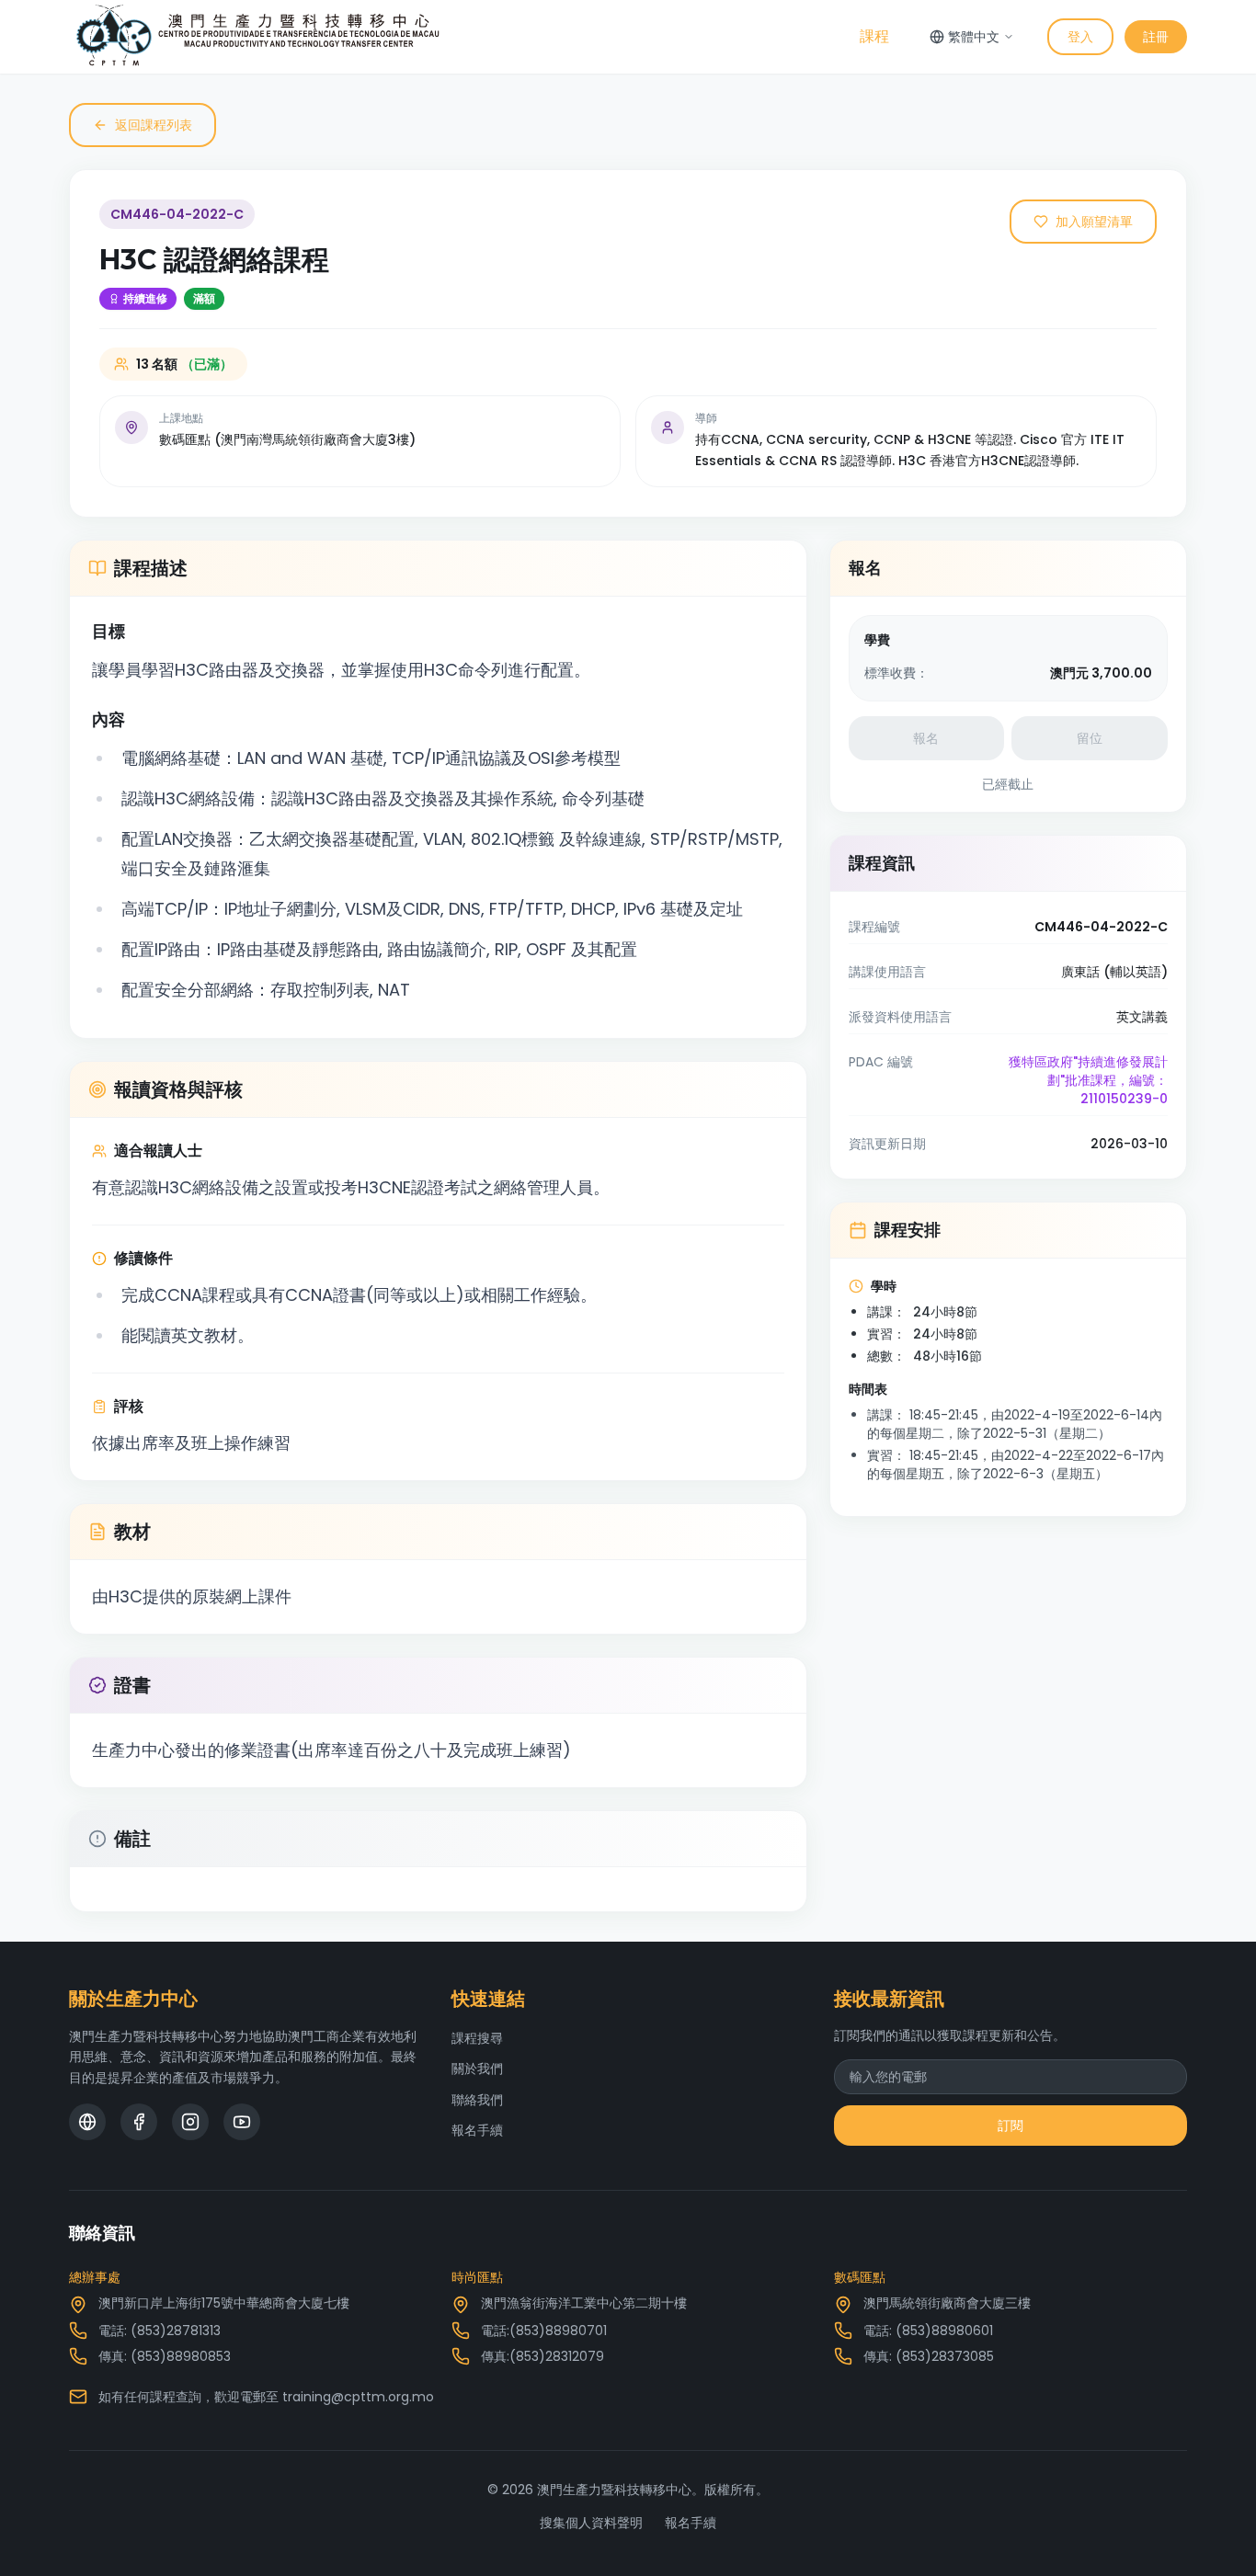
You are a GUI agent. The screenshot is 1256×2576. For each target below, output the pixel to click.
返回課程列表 (154, 125)
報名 (926, 738)
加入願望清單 (1094, 222)
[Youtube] (242, 2122)
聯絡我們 (477, 2100)
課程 (874, 36)
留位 (1090, 738)
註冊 (1156, 37)
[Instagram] (190, 2122)
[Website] (87, 2122)
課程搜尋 (477, 2038)
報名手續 (477, 2130)
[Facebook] (139, 2122)
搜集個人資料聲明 (591, 2523)
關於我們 (477, 2069)
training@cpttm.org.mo (358, 2397)
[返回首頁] (258, 37)
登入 (1080, 37)
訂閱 (1011, 2126)
